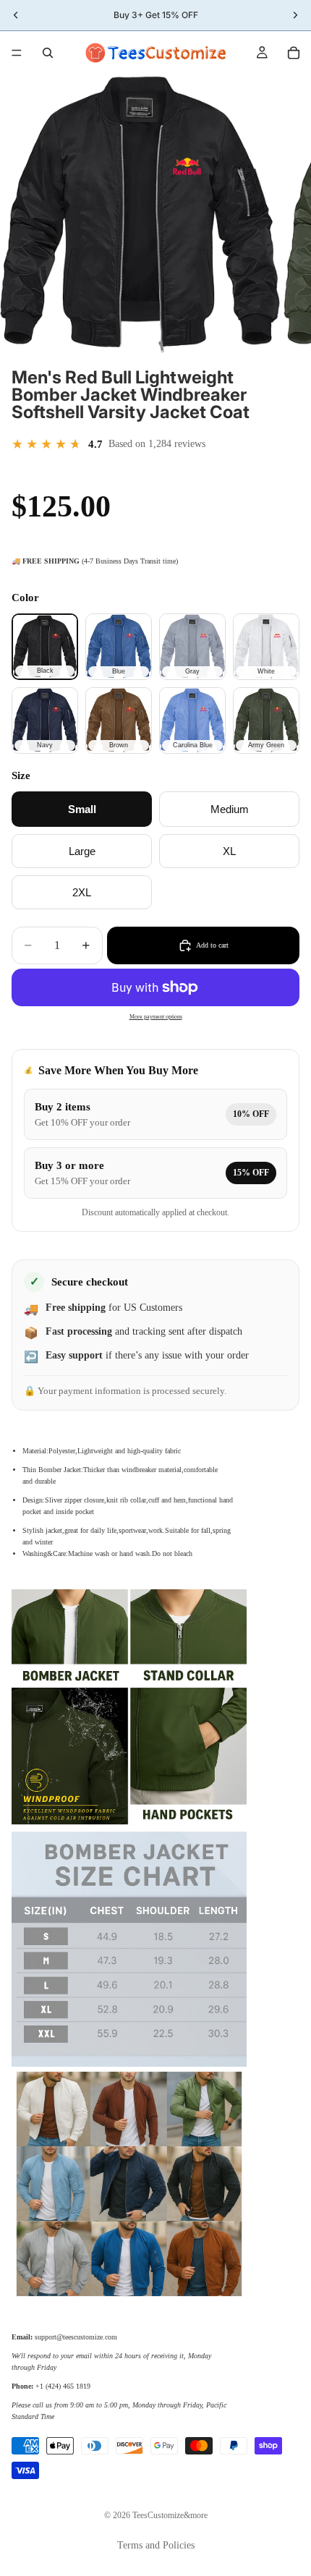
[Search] (48, 53)
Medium (230, 809)
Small (82, 809)
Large (82, 851)
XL (229, 851)
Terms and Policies (156, 2545)
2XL (82, 892)
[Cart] (294, 53)
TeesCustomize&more (170, 2515)
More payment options (156, 1017)
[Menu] (17, 53)
